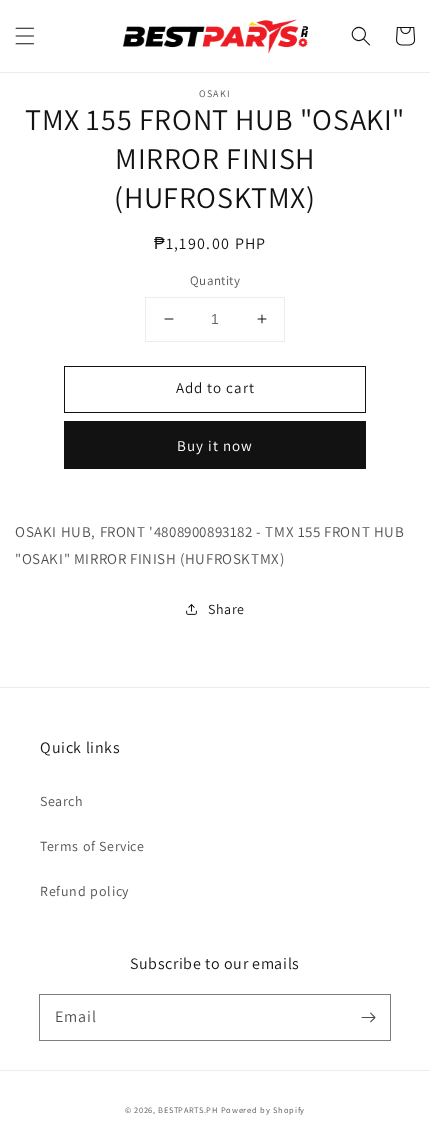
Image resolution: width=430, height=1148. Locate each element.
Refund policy (84, 891)
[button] (25, 36)
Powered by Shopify (263, 1109)
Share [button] (226, 609)
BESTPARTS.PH (187, 1109)
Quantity (215, 280)
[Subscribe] (368, 1017)
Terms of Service (92, 846)
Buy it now (215, 445)
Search (62, 801)
